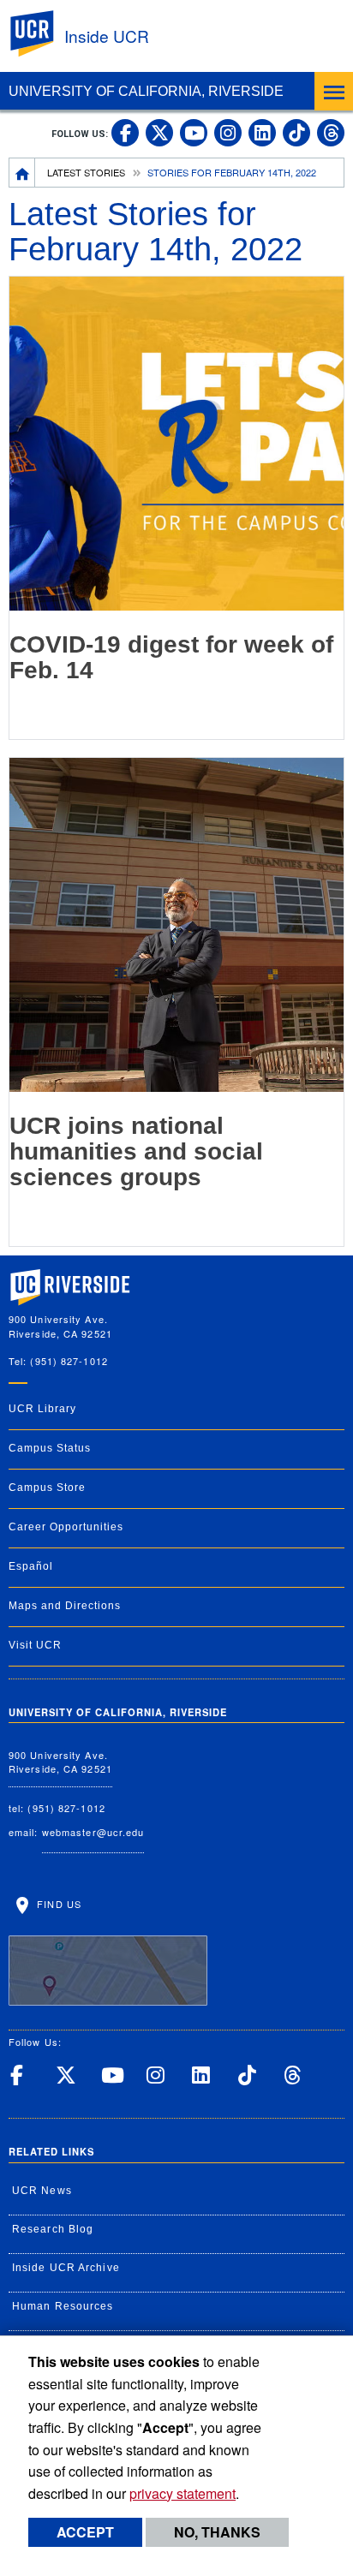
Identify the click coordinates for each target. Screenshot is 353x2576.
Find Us (57, 1904)
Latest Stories (86, 172)
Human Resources (63, 2306)
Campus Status (50, 1448)
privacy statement (182, 2493)
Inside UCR (107, 36)
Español (31, 1566)
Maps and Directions (65, 1606)
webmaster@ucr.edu (93, 1832)
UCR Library (42, 1409)
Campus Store (47, 1488)
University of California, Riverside (146, 91)
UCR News (42, 2191)
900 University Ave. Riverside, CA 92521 (60, 1762)
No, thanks (217, 2532)
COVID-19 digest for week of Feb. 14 (171, 658)
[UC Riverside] (42, 34)
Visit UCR (35, 1645)
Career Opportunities (66, 1527)
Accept (85, 2532)
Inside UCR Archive (66, 2268)
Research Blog (53, 2229)
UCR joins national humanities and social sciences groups (136, 1152)
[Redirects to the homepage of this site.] (22, 172)
